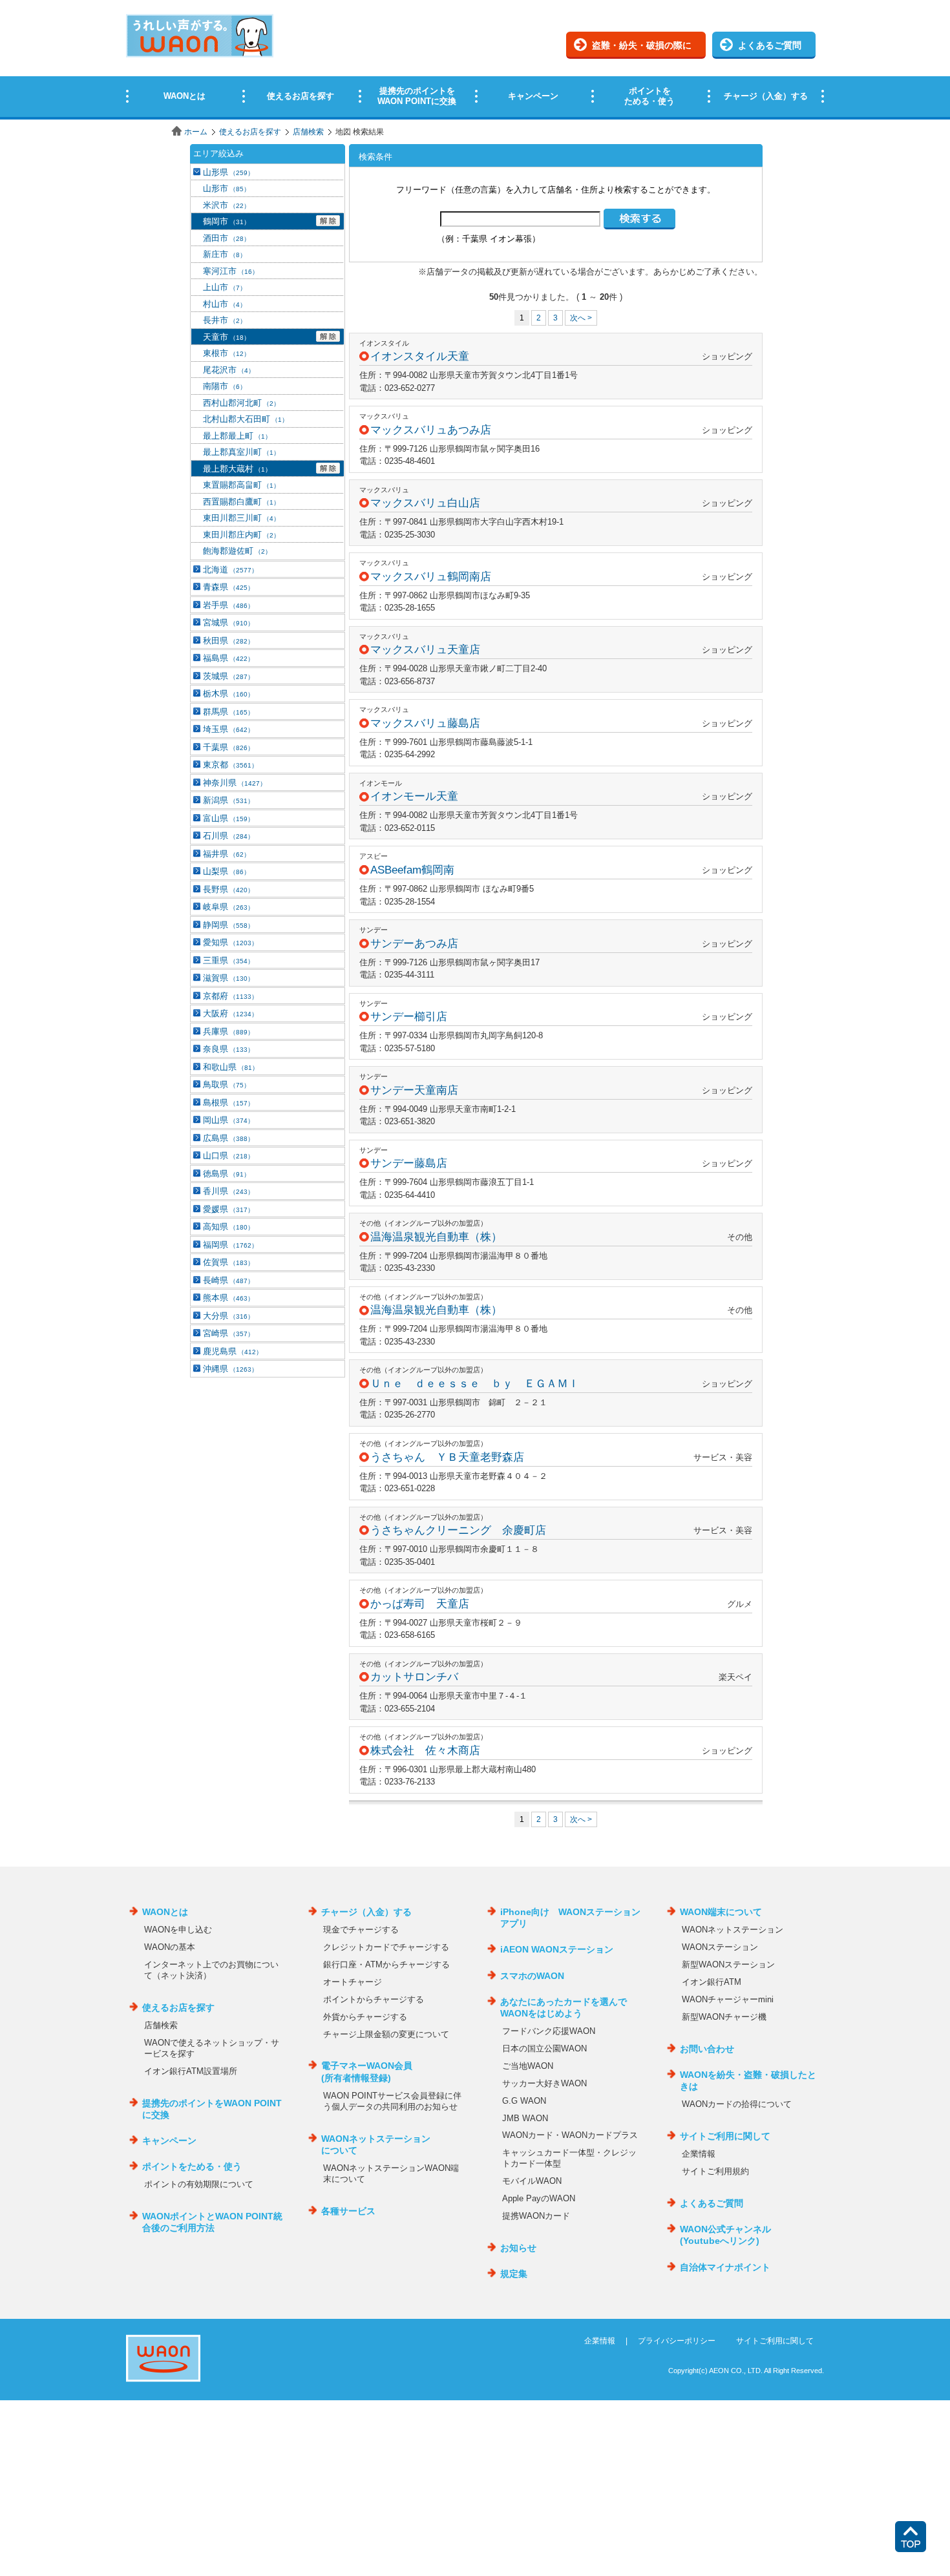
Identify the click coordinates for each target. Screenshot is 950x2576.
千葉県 (228, 747)
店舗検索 (308, 132)
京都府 (230, 996)
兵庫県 (228, 1031)
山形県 (228, 172)
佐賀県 (228, 1262)
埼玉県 (228, 729)
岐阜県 (228, 907)
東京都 (230, 765)
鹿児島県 (233, 1351)
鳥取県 (227, 1084)
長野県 (228, 889)
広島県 (228, 1138)
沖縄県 (230, 1369)
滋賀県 (228, 978)
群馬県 (228, 712)
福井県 (227, 854)
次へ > (581, 318)
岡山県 (228, 1120)
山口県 (228, 1156)
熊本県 (228, 1298)
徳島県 (227, 1174)
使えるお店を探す (250, 132)
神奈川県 (235, 783)
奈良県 (228, 1049)
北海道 (230, 570)
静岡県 (228, 925)
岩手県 (228, 605)
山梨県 (227, 871)
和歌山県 (231, 1067)
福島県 (228, 658)
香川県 (228, 1191)
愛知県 (230, 942)
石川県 (228, 836)
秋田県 (228, 641)
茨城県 (228, 676)
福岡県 (230, 1245)
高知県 (228, 1227)
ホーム (196, 132)
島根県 (228, 1103)
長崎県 (228, 1280)
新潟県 (228, 800)
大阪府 (230, 1013)
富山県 (228, 818)
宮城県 (228, 623)
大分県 (228, 1316)
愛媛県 (228, 1209)
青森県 (228, 587)
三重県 (228, 960)
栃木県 (228, 694)
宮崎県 (228, 1333)
